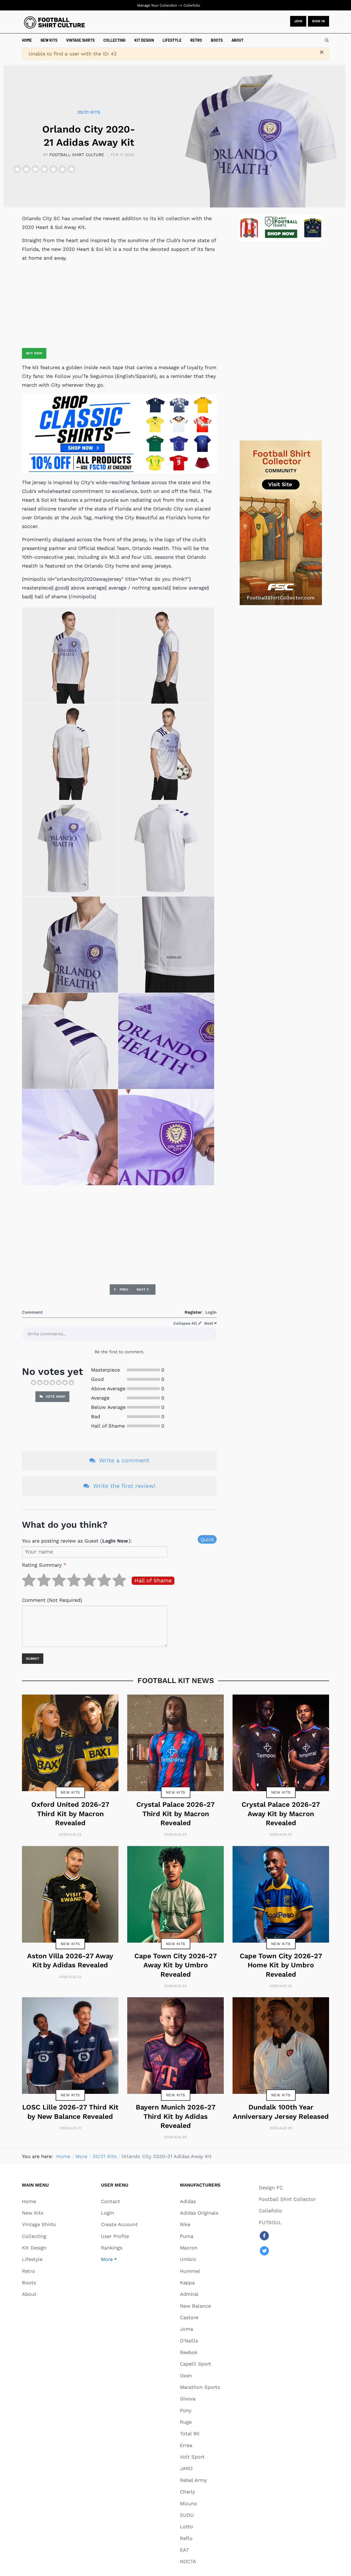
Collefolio (192, 5)
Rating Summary (44, 1565)
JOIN (298, 21)
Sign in (319, 21)
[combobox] (327, 40)
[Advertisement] (119, 305)
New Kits (70, 1792)
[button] (119, 2259)
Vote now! (55, 1397)
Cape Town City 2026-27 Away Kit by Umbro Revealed (176, 1965)
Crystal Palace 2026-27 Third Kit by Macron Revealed (175, 1814)
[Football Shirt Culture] (54, 23)
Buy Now (34, 353)
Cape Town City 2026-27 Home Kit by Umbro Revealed (281, 1965)
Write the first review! (123, 1486)
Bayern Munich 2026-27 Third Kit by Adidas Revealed (176, 2116)
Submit (33, 1659)
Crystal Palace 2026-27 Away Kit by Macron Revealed (281, 1814)
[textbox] (119, 1336)
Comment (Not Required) (52, 1600)
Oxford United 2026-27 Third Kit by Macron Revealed (70, 1814)
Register (193, 1312)
